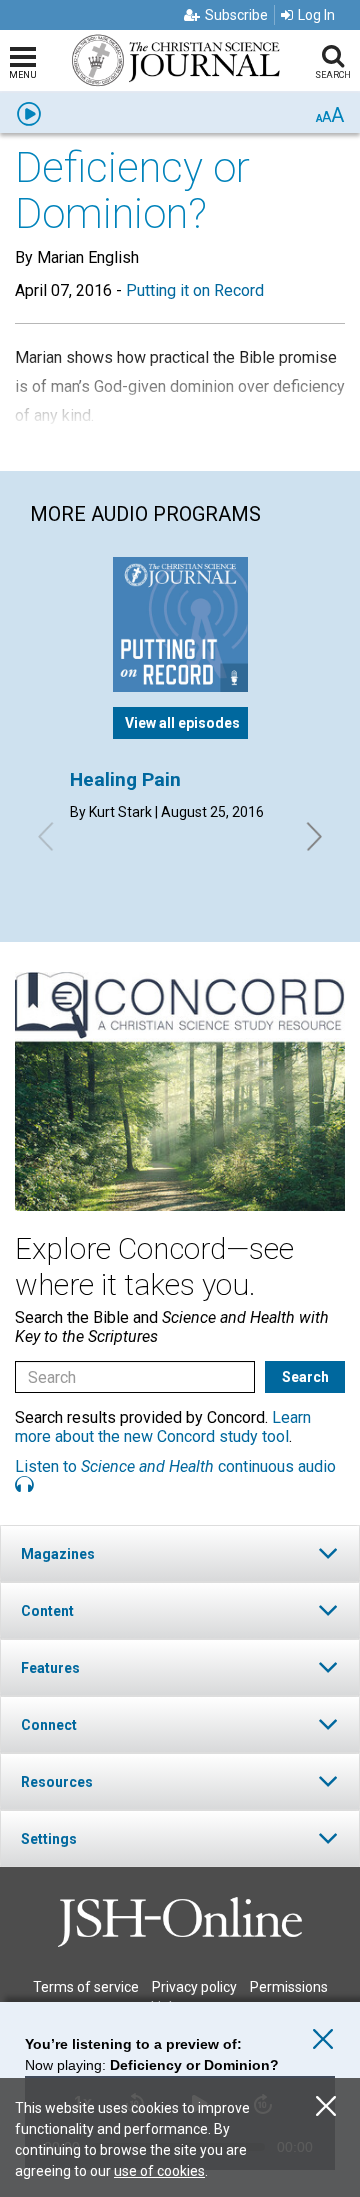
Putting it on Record (195, 290)
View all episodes (182, 723)
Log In (316, 15)
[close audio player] (323, 2039)
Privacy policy (194, 1987)
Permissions (289, 1987)
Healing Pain (125, 779)
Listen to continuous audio (175, 1466)
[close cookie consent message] (326, 2106)
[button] (180, 1553)
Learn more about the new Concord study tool (163, 1427)
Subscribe (236, 15)
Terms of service (86, 1987)
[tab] (180, 1553)
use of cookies (159, 2171)
